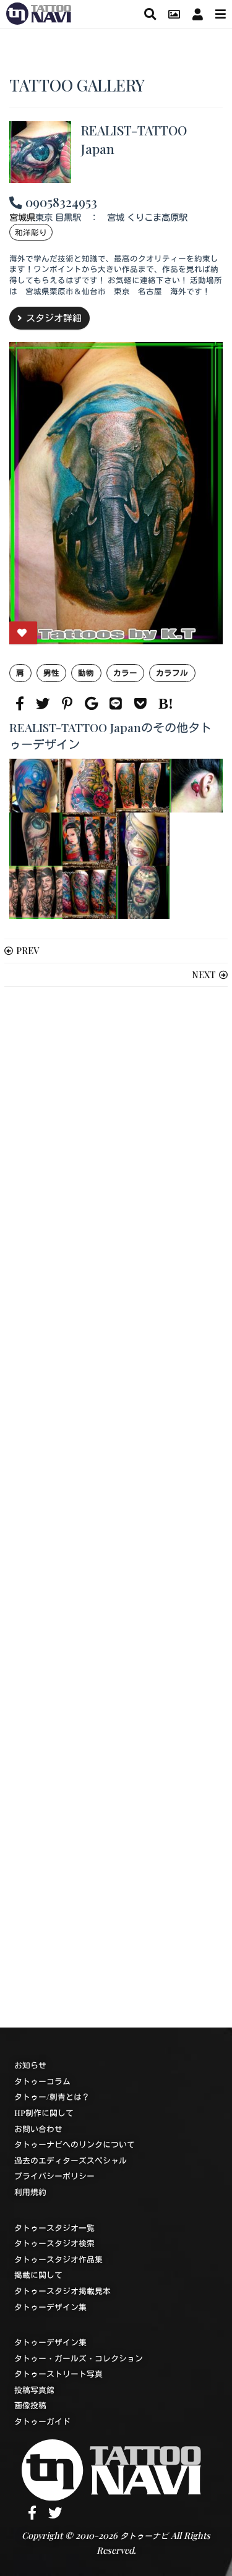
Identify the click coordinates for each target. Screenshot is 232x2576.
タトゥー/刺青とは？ (52, 2096)
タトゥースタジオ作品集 (58, 2259)
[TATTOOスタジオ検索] (150, 14)
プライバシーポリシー (54, 2176)
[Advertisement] (116, 1507)
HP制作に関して (44, 2113)
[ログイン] (198, 14)
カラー (125, 672)
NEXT (204, 975)
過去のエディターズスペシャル (71, 2160)
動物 (86, 672)
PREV (28, 950)
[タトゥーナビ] (39, 12)
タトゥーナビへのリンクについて (75, 2144)
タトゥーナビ (144, 2535)
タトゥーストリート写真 (58, 2373)
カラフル (172, 672)
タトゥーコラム (42, 2081)
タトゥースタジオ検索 (54, 2243)
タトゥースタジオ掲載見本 (62, 2291)
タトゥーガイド (42, 2421)
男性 (51, 672)
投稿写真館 (34, 2390)
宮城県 (22, 217)
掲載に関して (38, 2275)
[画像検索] (174, 14)
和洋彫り (31, 232)
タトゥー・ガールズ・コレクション (79, 2358)
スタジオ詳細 (54, 318)
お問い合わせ (38, 2129)
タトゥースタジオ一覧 (54, 2228)
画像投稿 (30, 2405)
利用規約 (30, 2192)
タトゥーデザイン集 (50, 2307)
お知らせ (30, 2065)
